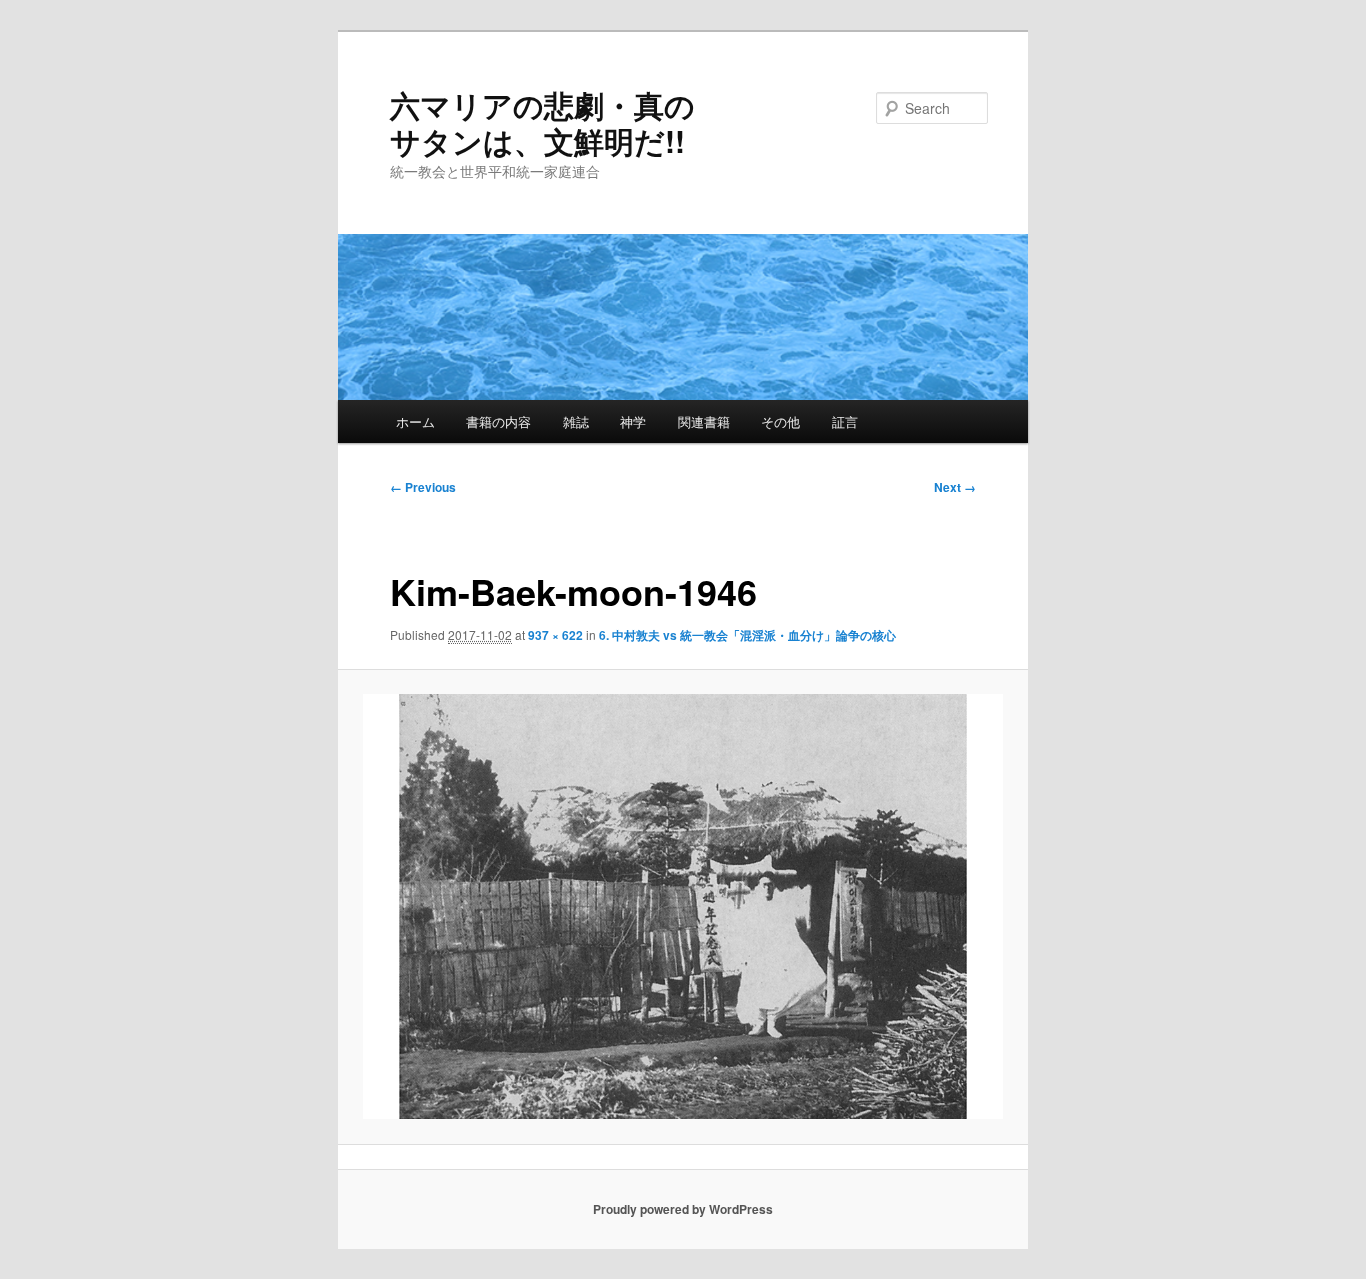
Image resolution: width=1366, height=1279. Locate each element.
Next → (955, 487)
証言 (845, 421)
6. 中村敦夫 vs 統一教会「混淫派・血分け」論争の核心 (747, 635)
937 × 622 (555, 635)
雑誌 (576, 421)
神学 (633, 421)
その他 (780, 421)
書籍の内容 (498, 421)
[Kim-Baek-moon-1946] (683, 906)
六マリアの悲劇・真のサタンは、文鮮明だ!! (542, 122)
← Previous (423, 487)
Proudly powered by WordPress (683, 1209)
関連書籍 (704, 421)
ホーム (415, 421)
